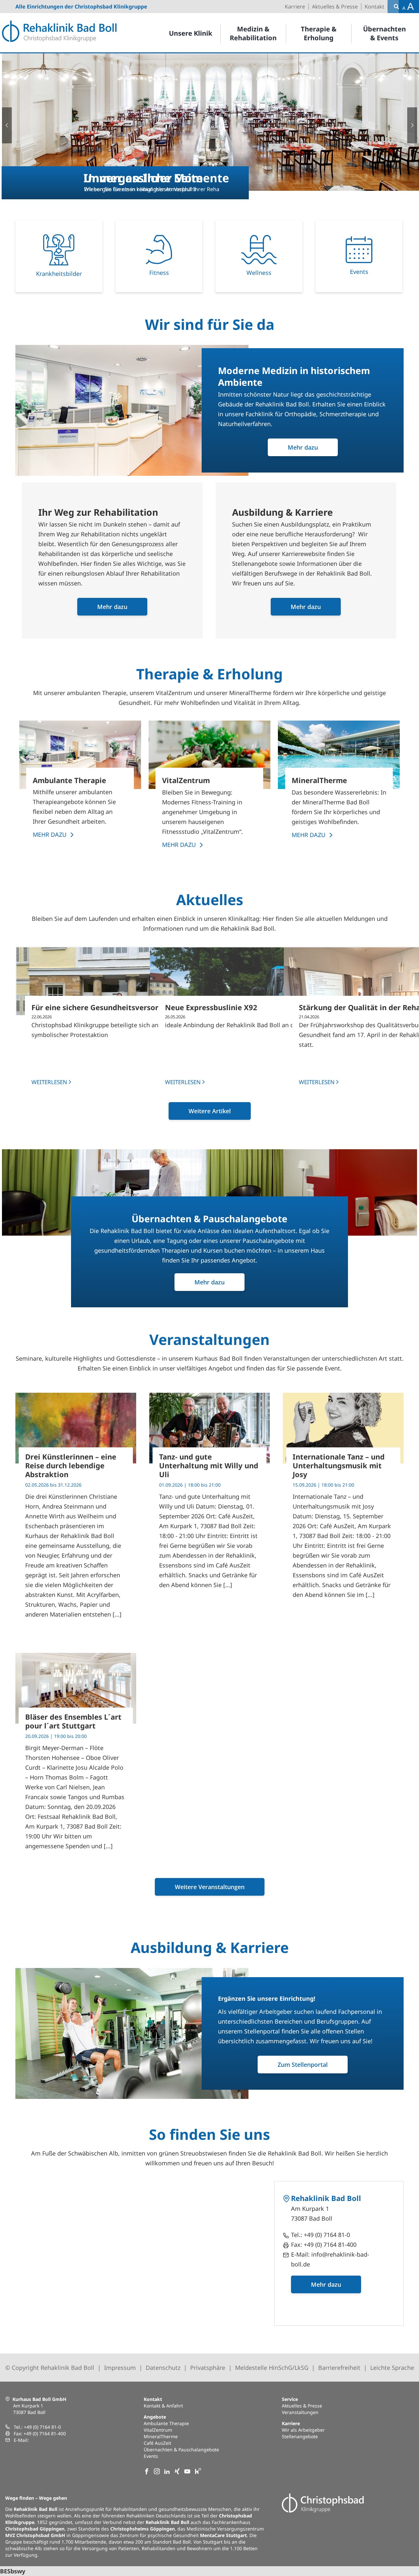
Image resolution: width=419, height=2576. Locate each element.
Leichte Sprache (392, 2368)
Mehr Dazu (50, 834)
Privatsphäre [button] (208, 2368)
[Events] (359, 256)
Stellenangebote (300, 2436)
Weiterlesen (49, 1082)
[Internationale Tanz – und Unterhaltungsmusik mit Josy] (343, 1428)
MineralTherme (161, 2436)
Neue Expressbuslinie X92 (211, 1007)
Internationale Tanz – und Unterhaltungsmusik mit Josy (339, 1465)
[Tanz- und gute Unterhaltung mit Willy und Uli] (210, 1428)
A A (408, 6)
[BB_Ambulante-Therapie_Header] (80, 755)
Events (151, 2456)
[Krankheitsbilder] (59, 256)
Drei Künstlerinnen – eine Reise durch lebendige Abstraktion (71, 1465)
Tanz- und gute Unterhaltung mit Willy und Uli (209, 1465)
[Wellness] (259, 256)
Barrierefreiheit (339, 2368)
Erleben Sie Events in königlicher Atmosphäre (140, 189)
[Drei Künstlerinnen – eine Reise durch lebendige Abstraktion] (76, 1428)
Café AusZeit (157, 2443)
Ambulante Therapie (166, 2423)
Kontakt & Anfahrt (163, 2406)
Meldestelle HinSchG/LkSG (272, 2368)
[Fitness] (159, 256)
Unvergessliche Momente (156, 178)
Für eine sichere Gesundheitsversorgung (104, 1007)
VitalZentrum (158, 2430)
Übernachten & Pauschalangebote (181, 2450)
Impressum (120, 2368)
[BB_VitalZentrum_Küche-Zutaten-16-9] (209, 755)
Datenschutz (163, 2368)
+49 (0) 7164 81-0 (327, 2235)
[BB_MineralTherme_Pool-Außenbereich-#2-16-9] (339, 755)
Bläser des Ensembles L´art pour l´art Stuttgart (73, 1721)
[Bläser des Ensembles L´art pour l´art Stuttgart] (76, 1688)
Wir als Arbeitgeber (303, 2430)
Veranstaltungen (300, 2412)
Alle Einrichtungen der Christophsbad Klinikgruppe (81, 7)
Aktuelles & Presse (302, 2406)
